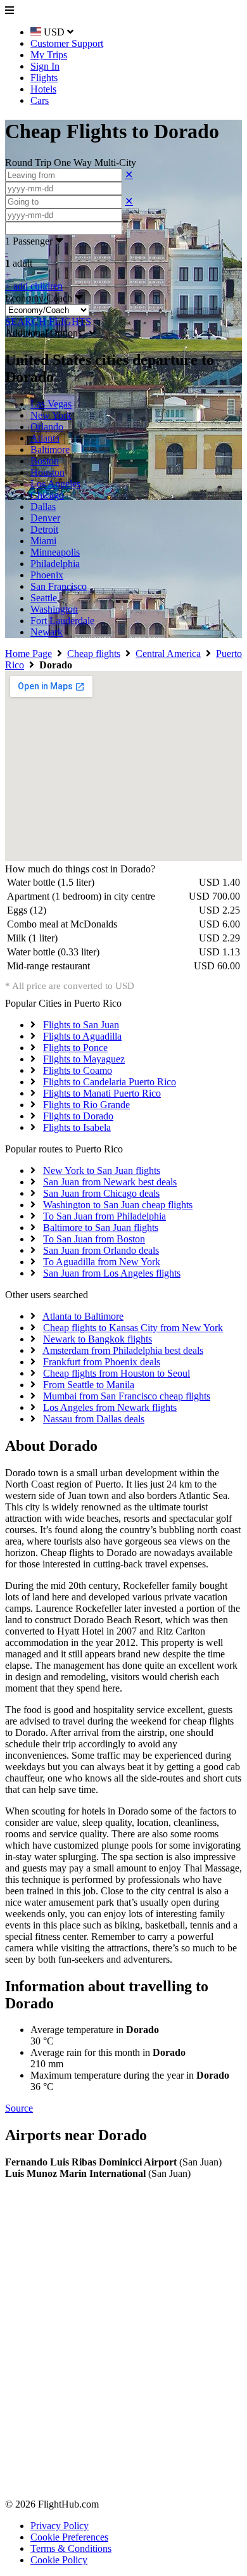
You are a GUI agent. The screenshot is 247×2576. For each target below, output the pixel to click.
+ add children (34, 286)
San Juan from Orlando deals (101, 1250)
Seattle (44, 598)
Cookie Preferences (69, 2537)
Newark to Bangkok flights (98, 1339)
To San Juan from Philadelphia (104, 1216)
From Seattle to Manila (89, 1385)
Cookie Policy (59, 2560)
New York (51, 415)
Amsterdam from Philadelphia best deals (123, 1350)
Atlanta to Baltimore (83, 1316)
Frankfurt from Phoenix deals (102, 1362)
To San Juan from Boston (94, 1239)
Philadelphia (55, 564)
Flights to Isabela (77, 1127)
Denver (45, 518)
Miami (43, 541)
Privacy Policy (60, 2526)
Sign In (45, 66)
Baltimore (50, 450)
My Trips (49, 55)
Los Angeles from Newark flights (110, 1407)
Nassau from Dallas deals (94, 1419)
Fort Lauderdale (62, 621)
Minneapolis (55, 552)
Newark (47, 632)
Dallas (43, 507)
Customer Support (67, 43)
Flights (44, 78)
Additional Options (47, 333)
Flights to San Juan (81, 1025)
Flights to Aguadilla (82, 1036)
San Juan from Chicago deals (101, 1193)
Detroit (44, 529)
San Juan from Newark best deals (110, 1182)
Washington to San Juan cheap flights (118, 1205)
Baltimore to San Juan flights (101, 1227)
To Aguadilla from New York (102, 1262)
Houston (47, 472)
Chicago (47, 495)
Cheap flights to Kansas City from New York (133, 1328)
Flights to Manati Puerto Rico (102, 1093)
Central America (168, 654)
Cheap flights (94, 654)
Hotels (43, 89)
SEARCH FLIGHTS (48, 322)
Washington (54, 609)
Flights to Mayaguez (84, 1059)
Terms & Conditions (71, 2548)
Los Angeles (55, 484)
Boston (45, 461)
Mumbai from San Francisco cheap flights (127, 1396)
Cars (40, 100)
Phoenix (47, 575)
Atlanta (45, 438)
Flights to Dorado (78, 1116)
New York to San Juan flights (102, 1170)
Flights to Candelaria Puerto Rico (110, 1082)
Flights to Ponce (75, 1048)
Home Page (28, 654)
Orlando (47, 427)
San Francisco (59, 586)
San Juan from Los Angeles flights (112, 1273)
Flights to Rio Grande (86, 1105)
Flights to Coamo (78, 1070)
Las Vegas (51, 404)
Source (19, 2108)
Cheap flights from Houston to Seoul (117, 1373)
